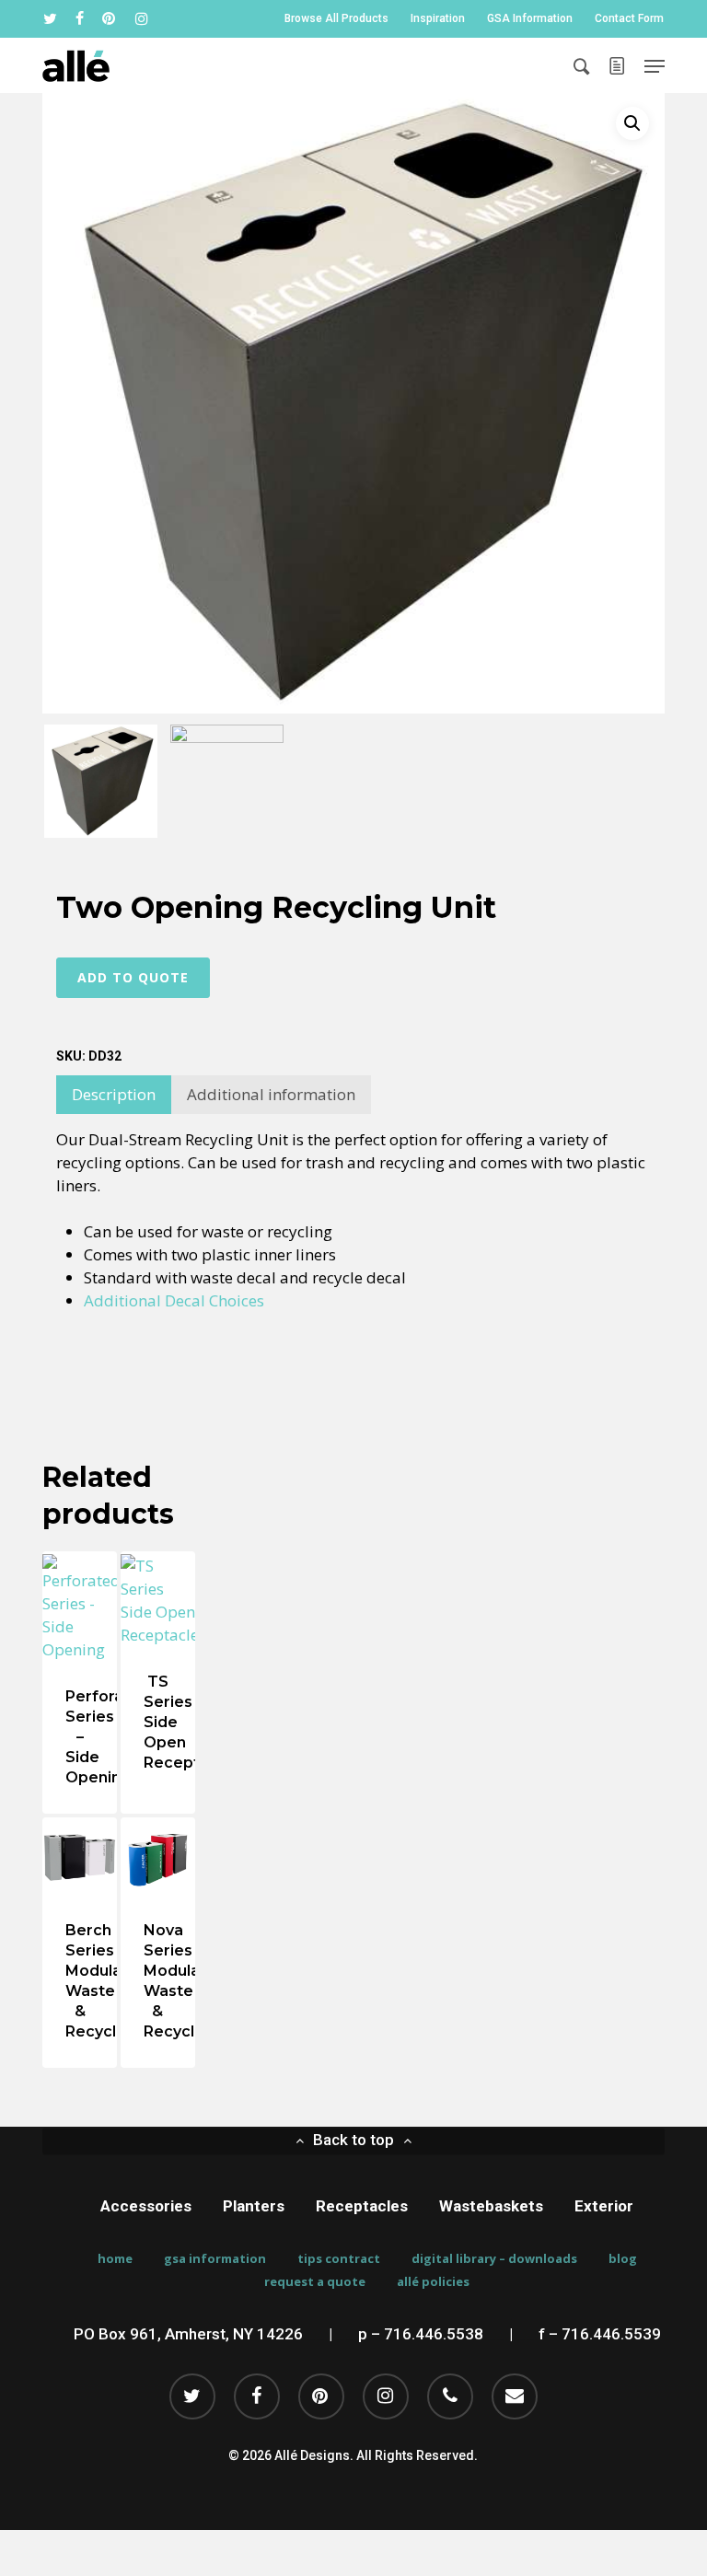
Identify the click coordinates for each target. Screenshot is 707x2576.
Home (115, 2259)
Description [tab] (114, 1094)
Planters (254, 2206)
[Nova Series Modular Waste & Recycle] (158, 1857)
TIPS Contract (339, 2259)
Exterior (604, 2206)
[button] (655, 66)
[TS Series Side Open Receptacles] (158, 1600)
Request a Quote (315, 2282)
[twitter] (50, 18)
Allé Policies (433, 2282)
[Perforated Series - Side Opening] (80, 1607)
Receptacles (362, 2206)
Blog (623, 2259)
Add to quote (133, 977)
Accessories (146, 2206)
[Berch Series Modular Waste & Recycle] (80, 1857)
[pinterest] (110, 18)
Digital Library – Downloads (494, 2259)
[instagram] (142, 18)
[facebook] (80, 18)
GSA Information (215, 2259)
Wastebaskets (491, 2206)
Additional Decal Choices (174, 1300)
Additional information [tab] (271, 1094)
